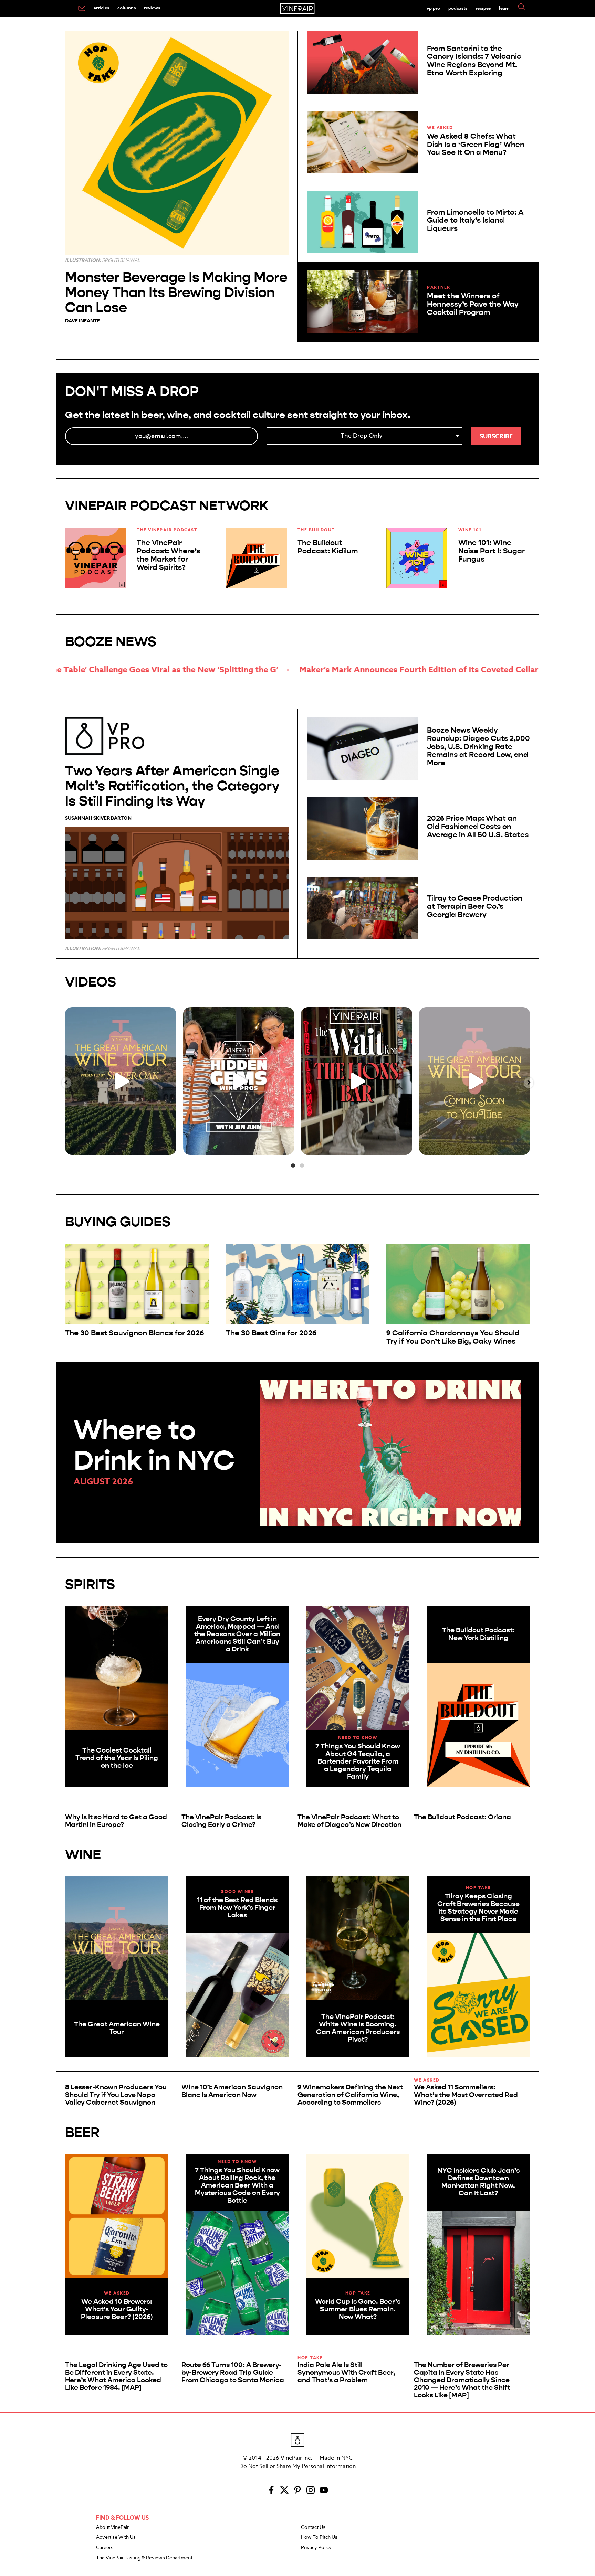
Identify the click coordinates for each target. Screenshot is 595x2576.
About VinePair (112, 2527)
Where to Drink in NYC (154, 1445)
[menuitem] (82, 9)
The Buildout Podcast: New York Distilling (478, 1634)
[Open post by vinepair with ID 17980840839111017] (239, 1081)
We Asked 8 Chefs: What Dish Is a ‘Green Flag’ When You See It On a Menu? (476, 145)
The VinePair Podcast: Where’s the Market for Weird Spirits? (168, 555)
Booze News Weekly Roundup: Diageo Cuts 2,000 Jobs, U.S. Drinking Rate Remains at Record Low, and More (478, 747)
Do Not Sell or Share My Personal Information (297, 2466)
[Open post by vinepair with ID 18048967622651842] (121, 1081)
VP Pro (433, 8)
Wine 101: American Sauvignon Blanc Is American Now (232, 2091)
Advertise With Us (116, 2537)
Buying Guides (118, 1222)
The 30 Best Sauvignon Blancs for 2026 (134, 1333)
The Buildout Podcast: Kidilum (328, 547)
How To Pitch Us (319, 2537)
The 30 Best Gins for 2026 (271, 1333)
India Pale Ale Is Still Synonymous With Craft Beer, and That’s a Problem (346, 2372)
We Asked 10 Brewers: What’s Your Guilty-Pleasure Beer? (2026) (117, 2309)
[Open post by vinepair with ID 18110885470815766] (475, 1081)
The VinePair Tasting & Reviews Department (144, 2558)
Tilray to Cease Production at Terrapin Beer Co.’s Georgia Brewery (475, 906)
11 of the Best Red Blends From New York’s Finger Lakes (237, 1908)
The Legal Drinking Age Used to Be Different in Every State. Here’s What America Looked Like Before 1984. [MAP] (116, 2376)
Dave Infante (82, 321)
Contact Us (313, 2527)
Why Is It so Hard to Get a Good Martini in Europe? (116, 1821)
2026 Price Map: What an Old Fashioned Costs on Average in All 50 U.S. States (478, 827)
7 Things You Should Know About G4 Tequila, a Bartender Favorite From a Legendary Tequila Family (358, 1761)
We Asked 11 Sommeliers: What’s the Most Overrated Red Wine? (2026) (466, 2095)
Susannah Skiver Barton (98, 818)
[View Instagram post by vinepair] (169, 1146)
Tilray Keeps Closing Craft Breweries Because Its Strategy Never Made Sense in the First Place (478, 1908)
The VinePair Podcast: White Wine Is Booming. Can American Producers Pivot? (358, 2028)
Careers (105, 2548)
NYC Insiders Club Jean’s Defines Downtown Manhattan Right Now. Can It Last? (478, 2182)
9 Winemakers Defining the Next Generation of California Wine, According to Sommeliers (350, 2095)
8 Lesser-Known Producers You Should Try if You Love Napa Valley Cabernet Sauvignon (116, 2095)
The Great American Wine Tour (117, 2028)
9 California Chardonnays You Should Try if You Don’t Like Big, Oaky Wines (453, 1337)
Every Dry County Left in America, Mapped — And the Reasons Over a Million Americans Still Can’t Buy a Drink (237, 1634)
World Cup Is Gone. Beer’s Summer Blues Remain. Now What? (358, 2309)
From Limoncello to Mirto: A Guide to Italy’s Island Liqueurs (475, 221)
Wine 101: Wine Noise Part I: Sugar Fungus (492, 551)
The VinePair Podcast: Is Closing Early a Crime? (221, 1821)
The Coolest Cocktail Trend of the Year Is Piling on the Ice (117, 1758)
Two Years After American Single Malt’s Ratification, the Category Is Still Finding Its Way (172, 786)
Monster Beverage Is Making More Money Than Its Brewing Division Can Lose (176, 292)
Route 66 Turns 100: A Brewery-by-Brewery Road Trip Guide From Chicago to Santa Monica (233, 2372)
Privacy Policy (316, 2548)
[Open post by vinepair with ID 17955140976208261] (357, 1081)
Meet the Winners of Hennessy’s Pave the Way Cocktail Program (473, 304)
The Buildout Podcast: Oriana (462, 1817)
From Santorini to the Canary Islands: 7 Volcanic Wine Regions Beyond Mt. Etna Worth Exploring (474, 61)
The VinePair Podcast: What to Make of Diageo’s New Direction (349, 1821)
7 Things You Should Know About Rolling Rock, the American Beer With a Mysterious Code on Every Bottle (237, 2185)
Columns (127, 8)
